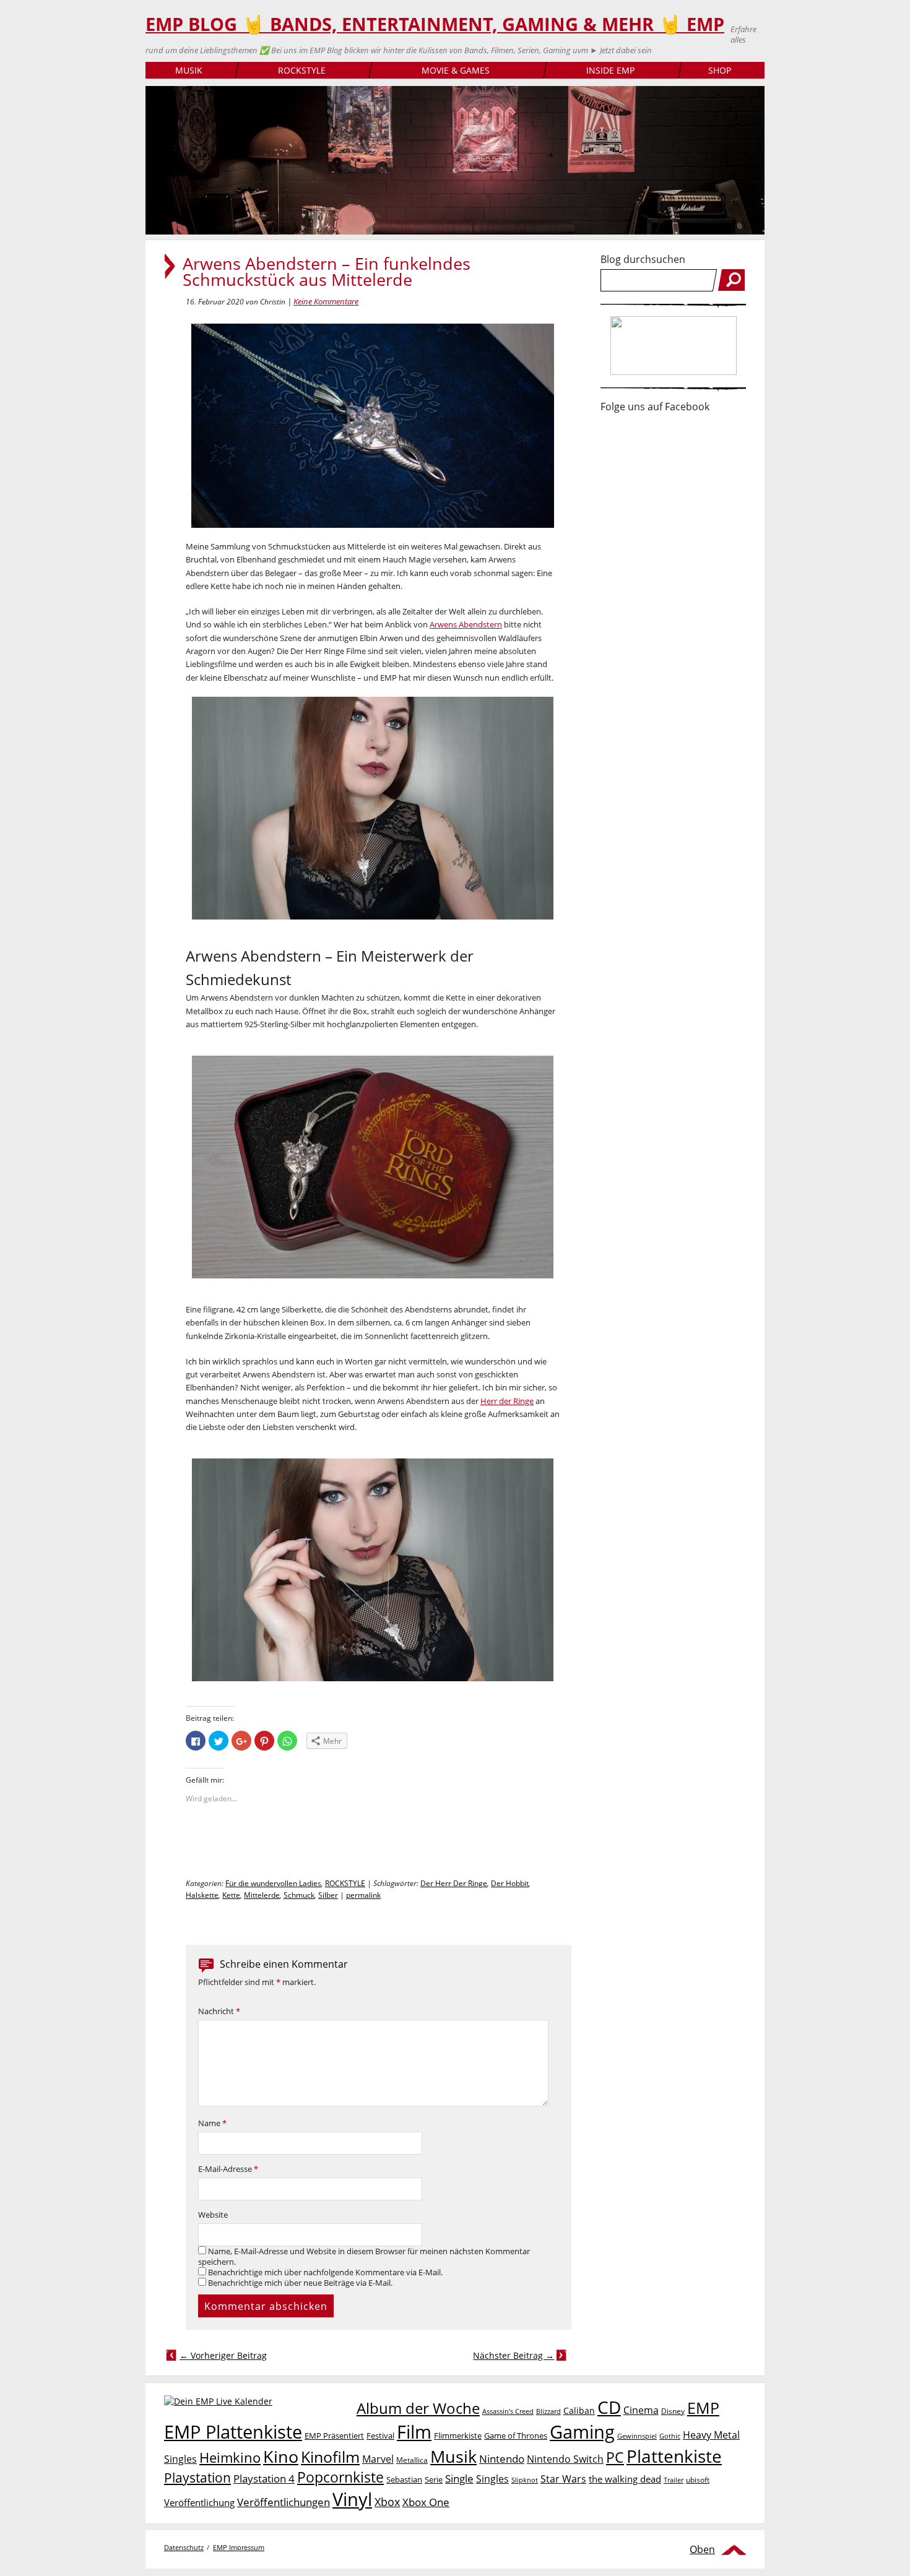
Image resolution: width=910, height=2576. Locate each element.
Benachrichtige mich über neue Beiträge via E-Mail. (300, 2283)
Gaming (582, 2432)
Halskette (202, 1895)
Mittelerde (262, 1895)
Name (212, 2123)
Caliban (579, 2410)
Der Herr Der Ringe (454, 1883)
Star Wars (563, 2479)
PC (615, 2458)
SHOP (720, 70)
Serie (434, 2479)
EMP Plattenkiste (233, 2432)
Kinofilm (330, 2457)
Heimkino (230, 2458)
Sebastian (404, 2479)
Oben (702, 2549)
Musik (453, 2456)
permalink (363, 1895)
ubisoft (698, 2480)
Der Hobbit (510, 1883)
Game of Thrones (516, 2436)
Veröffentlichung (199, 2502)
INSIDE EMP (610, 70)
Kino (281, 2456)
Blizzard (548, 2411)
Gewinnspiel (637, 2436)
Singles (492, 2479)
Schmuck (299, 1895)
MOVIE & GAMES (456, 70)
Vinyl (352, 2499)
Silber (328, 1895)
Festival (380, 2436)
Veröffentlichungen (284, 2502)
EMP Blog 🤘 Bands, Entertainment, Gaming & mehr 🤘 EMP (435, 24)
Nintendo (502, 2459)
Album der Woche (418, 2408)
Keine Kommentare (326, 301)
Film (414, 2432)
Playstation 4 (264, 2479)
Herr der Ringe (507, 1401)
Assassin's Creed (508, 2411)
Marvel (378, 2459)
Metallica (412, 2460)
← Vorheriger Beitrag (223, 2355)
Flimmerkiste (458, 2436)
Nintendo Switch (565, 2459)
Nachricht (219, 2011)
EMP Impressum (239, 2547)
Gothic (670, 2436)
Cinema (641, 2410)
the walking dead (625, 2479)
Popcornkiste (340, 2477)
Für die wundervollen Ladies (273, 1883)
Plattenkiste (674, 2456)
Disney (673, 2411)
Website (213, 2215)
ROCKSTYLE (302, 70)
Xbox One (426, 2502)
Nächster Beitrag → (513, 2355)
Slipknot (525, 2480)
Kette (231, 1895)
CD (609, 2407)
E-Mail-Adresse (228, 2169)
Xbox (387, 2502)
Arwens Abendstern (466, 624)
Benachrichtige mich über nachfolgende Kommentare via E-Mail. (325, 2272)
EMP (703, 2408)
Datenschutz (184, 2547)
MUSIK (189, 70)
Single (459, 2479)
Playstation (197, 2478)
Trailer (674, 2480)
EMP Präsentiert (334, 2436)
